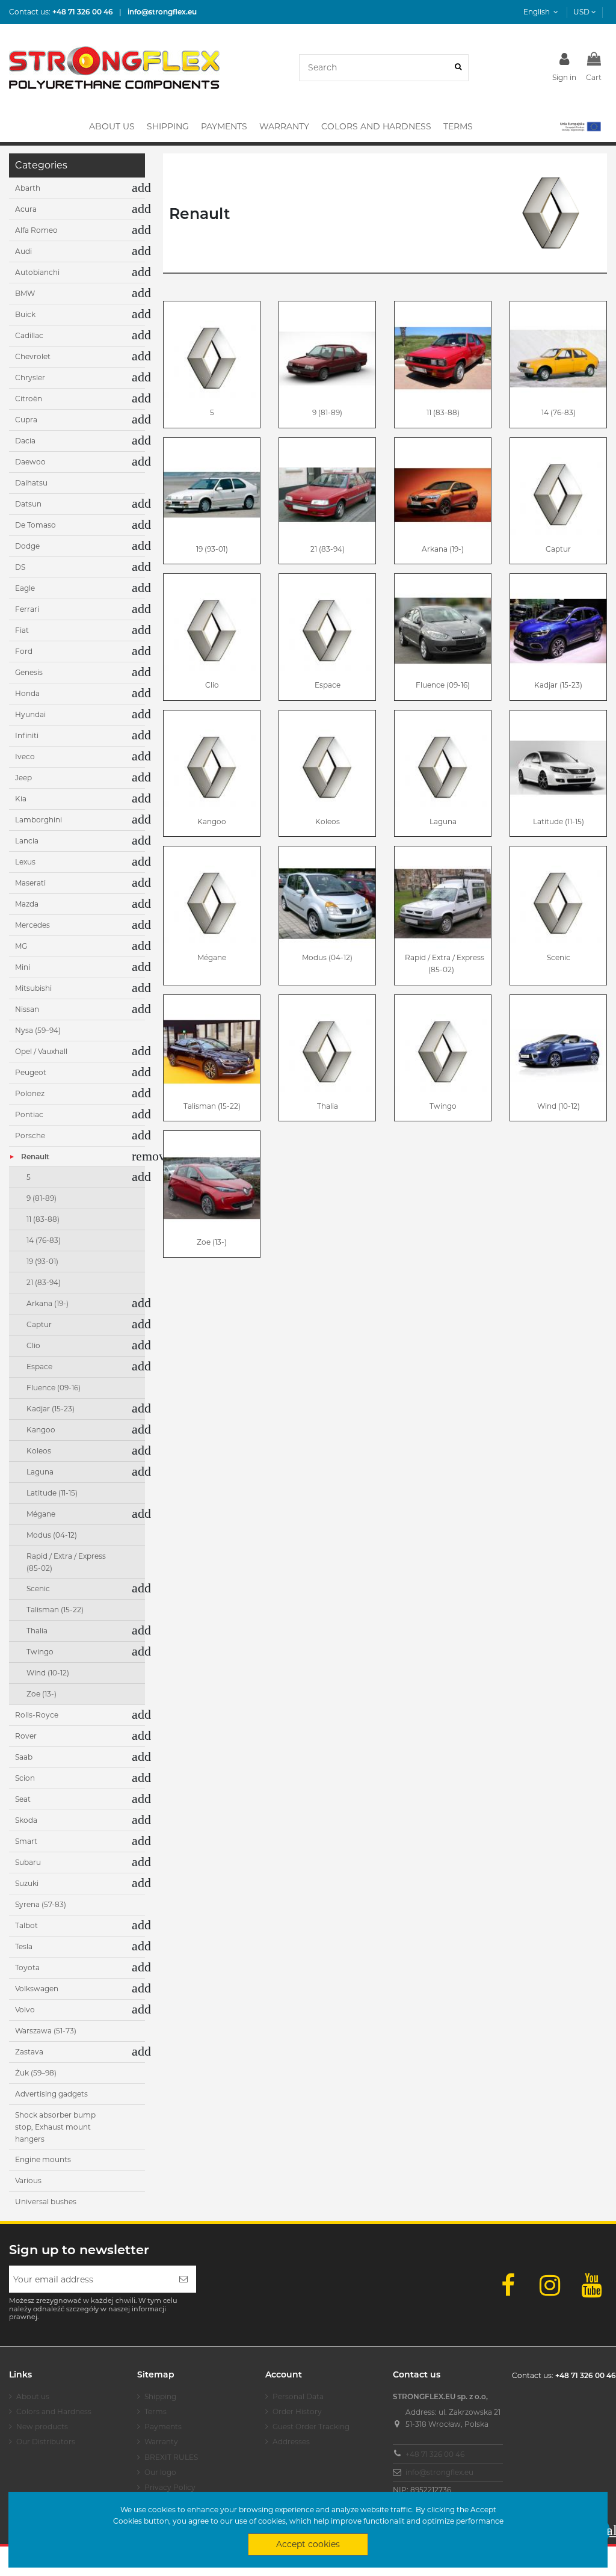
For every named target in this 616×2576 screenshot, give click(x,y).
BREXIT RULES (171, 2457)
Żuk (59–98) (36, 2073)
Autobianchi (37, 272)
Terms (156, 2411)
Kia (21, 799)
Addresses (291, 2442)
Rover (26, 1736)
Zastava (29, 2052)
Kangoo (212, 821)
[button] (580, 126)
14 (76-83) (559, 412)
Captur (558, 549)
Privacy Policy (170, 2487)
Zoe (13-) (212, 1242)
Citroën (29, 399)
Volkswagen (37, 1989)
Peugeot (31, 1072)
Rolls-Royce (37, 1715)
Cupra (26, 420)
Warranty (161, 2442)
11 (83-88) (443, 412)
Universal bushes (46, 2202)
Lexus (25, 862)
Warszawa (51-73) (46, 2031)
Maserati (30, 883)
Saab (24, 1757)
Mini (23, 967)
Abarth (28, 188)
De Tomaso (35, 525)
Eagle (25, 588)
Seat (23, 1799)
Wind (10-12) (559, 1106)
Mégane (212, 957)
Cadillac (29, 335)
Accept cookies (308, 2544)
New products (42, 2427)
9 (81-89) (327, 412)
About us (33, 2396)
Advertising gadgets (51, 2094)
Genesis (29, 672)
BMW (25, 293)
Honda (27, 693)
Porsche (30, 1135)
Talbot (26, 1925)
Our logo (160, 2472)
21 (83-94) (328, 549)
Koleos (328, 821)
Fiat (22, 630)
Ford (24, 651)
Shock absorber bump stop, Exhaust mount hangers (55, 2127)
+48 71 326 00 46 (435, 2454)
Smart (26, 1841)
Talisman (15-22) (212, 1106)
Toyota (27, 1967)
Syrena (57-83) (41, 1904)
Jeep (23, 778)
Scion (25, 1778)
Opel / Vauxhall (41, 1051)
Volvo (25, 2010)
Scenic (559, 957)
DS (20, 567)
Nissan (27, 1009)
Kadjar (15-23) (558, 685)
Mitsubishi (33, 988)
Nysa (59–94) (38, 1030)
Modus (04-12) (327, 957)
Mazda (27, 904)
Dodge (27, 546)
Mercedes (32, 925)
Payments (163, 2427)
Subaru (28, 1862)
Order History (297, 2411)
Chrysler (30, 377)
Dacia (25, 441)
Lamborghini (38, 820)
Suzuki (27, 1883)
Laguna (443, 821)
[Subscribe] (183, 2279)
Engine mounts (43, 2159)
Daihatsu (31, 483)
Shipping (160, 2396)
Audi (23, 251)
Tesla (24, 1946)
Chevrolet (33, 356)
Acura (26, 209)
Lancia (27, 841)
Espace (328, 685)
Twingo (443, 1106)
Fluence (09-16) (443, 685)
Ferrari (27, 609)
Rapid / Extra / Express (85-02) (445, 963)
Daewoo (30, 462)
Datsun (28, 504)
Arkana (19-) (443, 549)
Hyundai (30, 714)
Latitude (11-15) (559, 821)
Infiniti (27, 735)
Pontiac (29, 1114)
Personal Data (298, 2396)
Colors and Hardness (54, 2411)
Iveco (25, 756)
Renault (35, 1157)
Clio (212, 685)
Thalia (328, 1106)
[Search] (458, 68)
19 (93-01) (212, 549)
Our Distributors (46, 2442)
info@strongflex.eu (439, 2472)
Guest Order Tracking (311, 2427)
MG (21, 946)
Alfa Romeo (36, 230)
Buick (25, 314)
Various (28, 2180)
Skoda (26, 1820)
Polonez (30, 1093)
